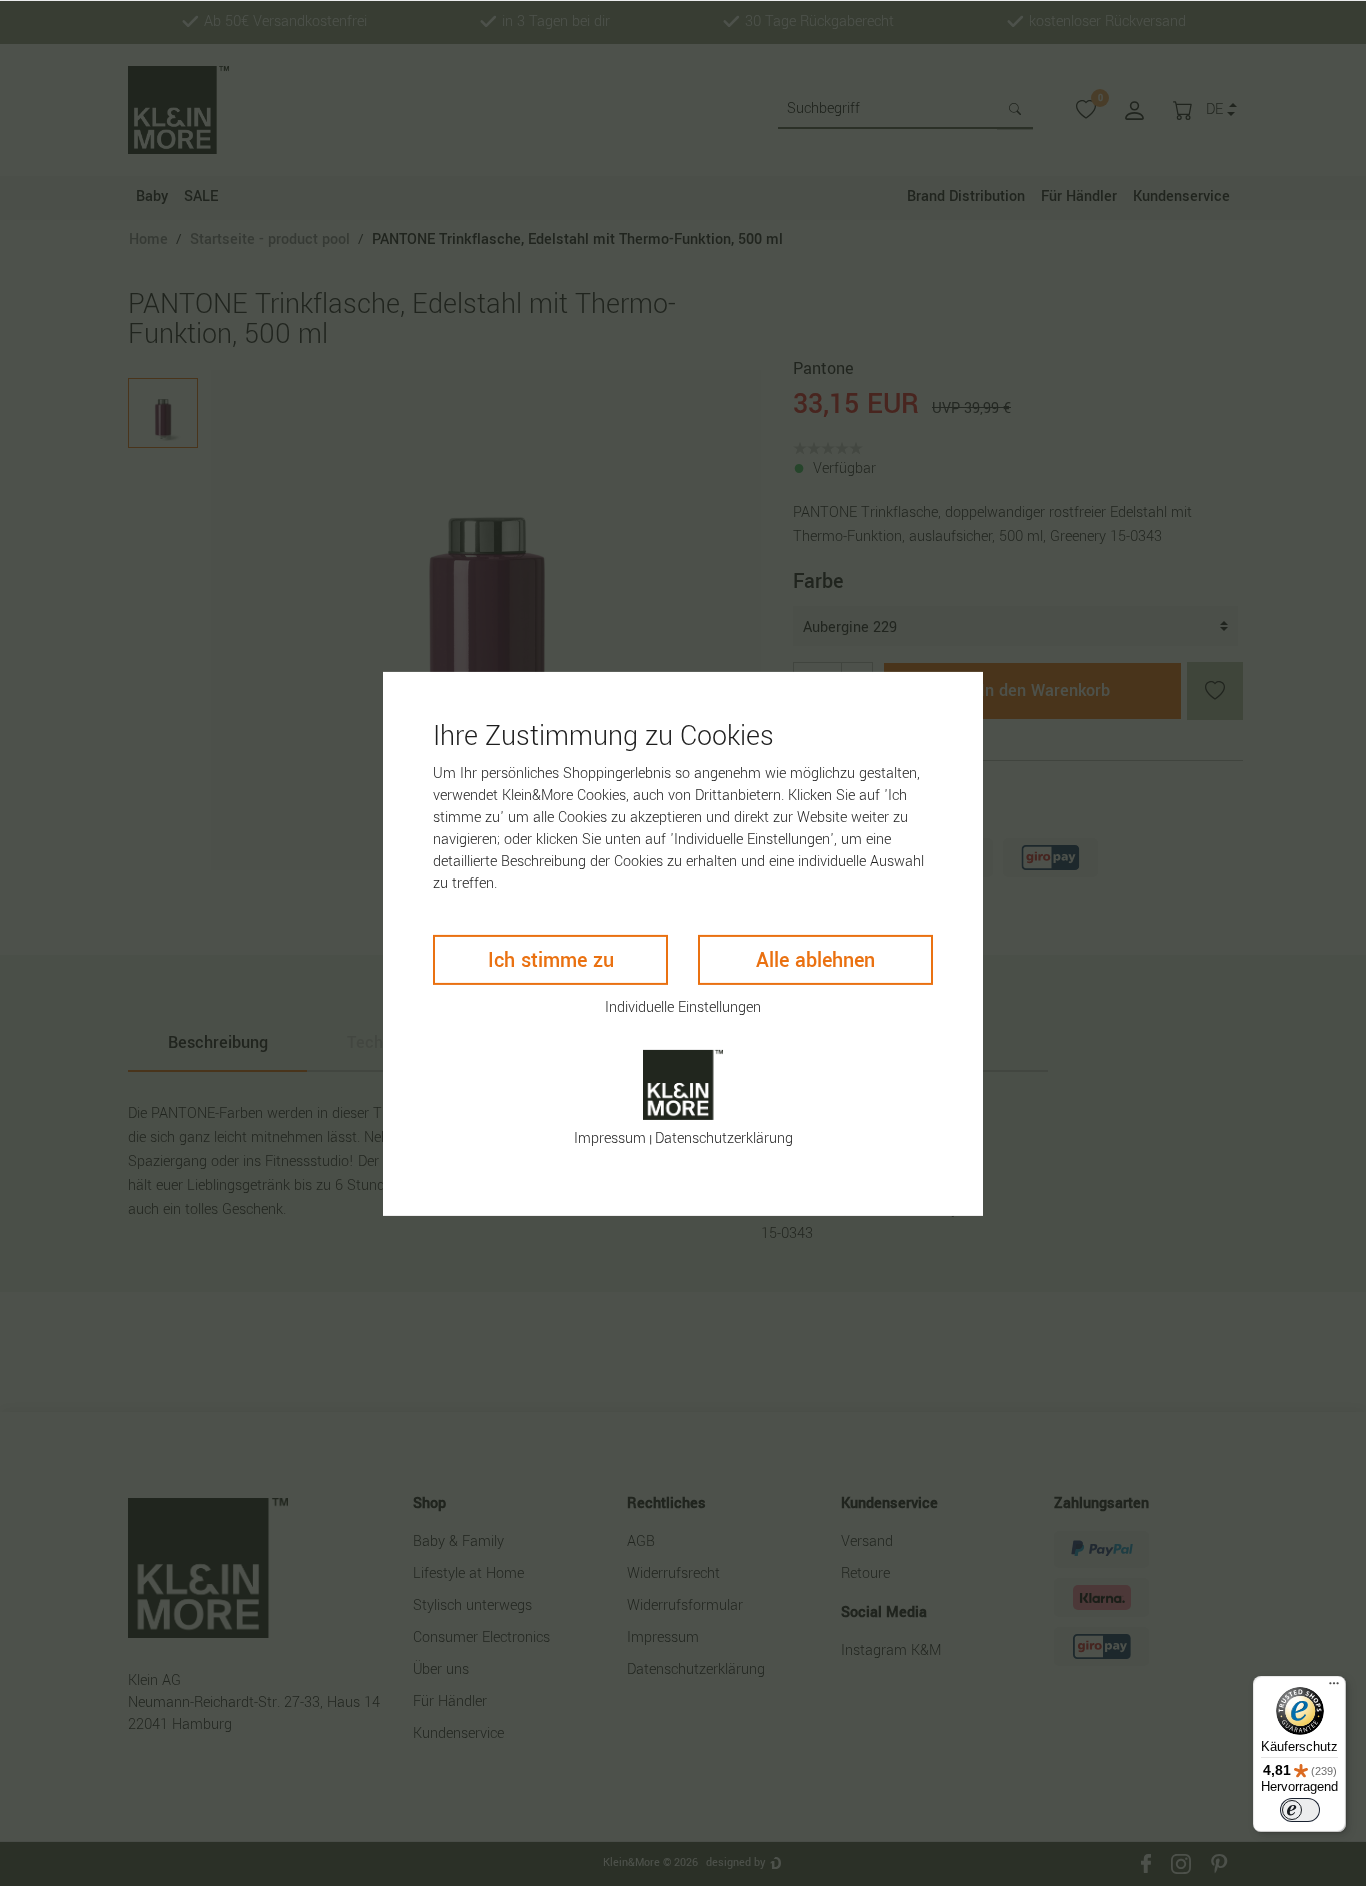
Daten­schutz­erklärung (724, 1138)
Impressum (610, 1138)
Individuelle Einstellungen (683, 1006)
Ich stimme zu (551, 959)
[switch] (1300, 1810)
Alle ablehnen (815, 959)
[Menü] (1334, 1688)
